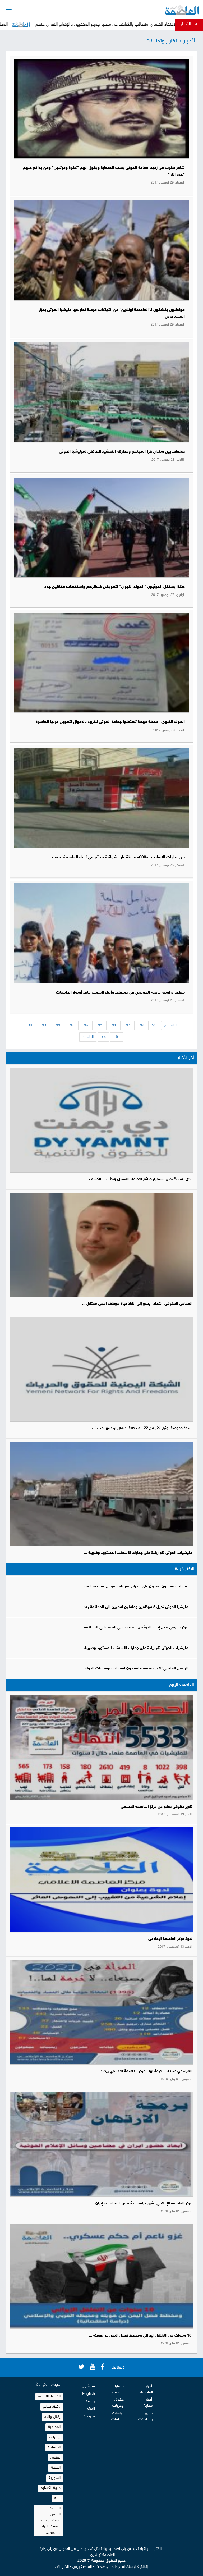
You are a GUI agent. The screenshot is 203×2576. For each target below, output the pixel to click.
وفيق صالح (52, 2407)
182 (141, 1025)
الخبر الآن (62, 2567)
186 (85, 1025)
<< (154, 1025)
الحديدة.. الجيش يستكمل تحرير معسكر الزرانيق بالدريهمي (49, 2520)
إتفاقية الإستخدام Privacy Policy (122, 2567)
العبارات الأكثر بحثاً (50, 2385)
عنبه (57, 2498)
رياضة (90, 2401)
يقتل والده (52, 2417)
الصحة (56, 2468)
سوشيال (88, 2386)
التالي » (88, 1037)
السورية (55, 2478)
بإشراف (55, 2437)
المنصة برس (82, 2567)
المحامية (54, 2427)
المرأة (91, 2409)
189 (43, 1025)
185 (99, 1025)
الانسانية (54, 2447)
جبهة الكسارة (51, 2488)
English (89, 2394)
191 (117, 1037)
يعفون (55, 2458)
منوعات (89, 2416)
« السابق (171, 1025)
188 (57, 1025)
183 (127, 1025)
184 (113, 1025)
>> (104, 1037)
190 (29, 1025)
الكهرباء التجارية (49, 2397)
